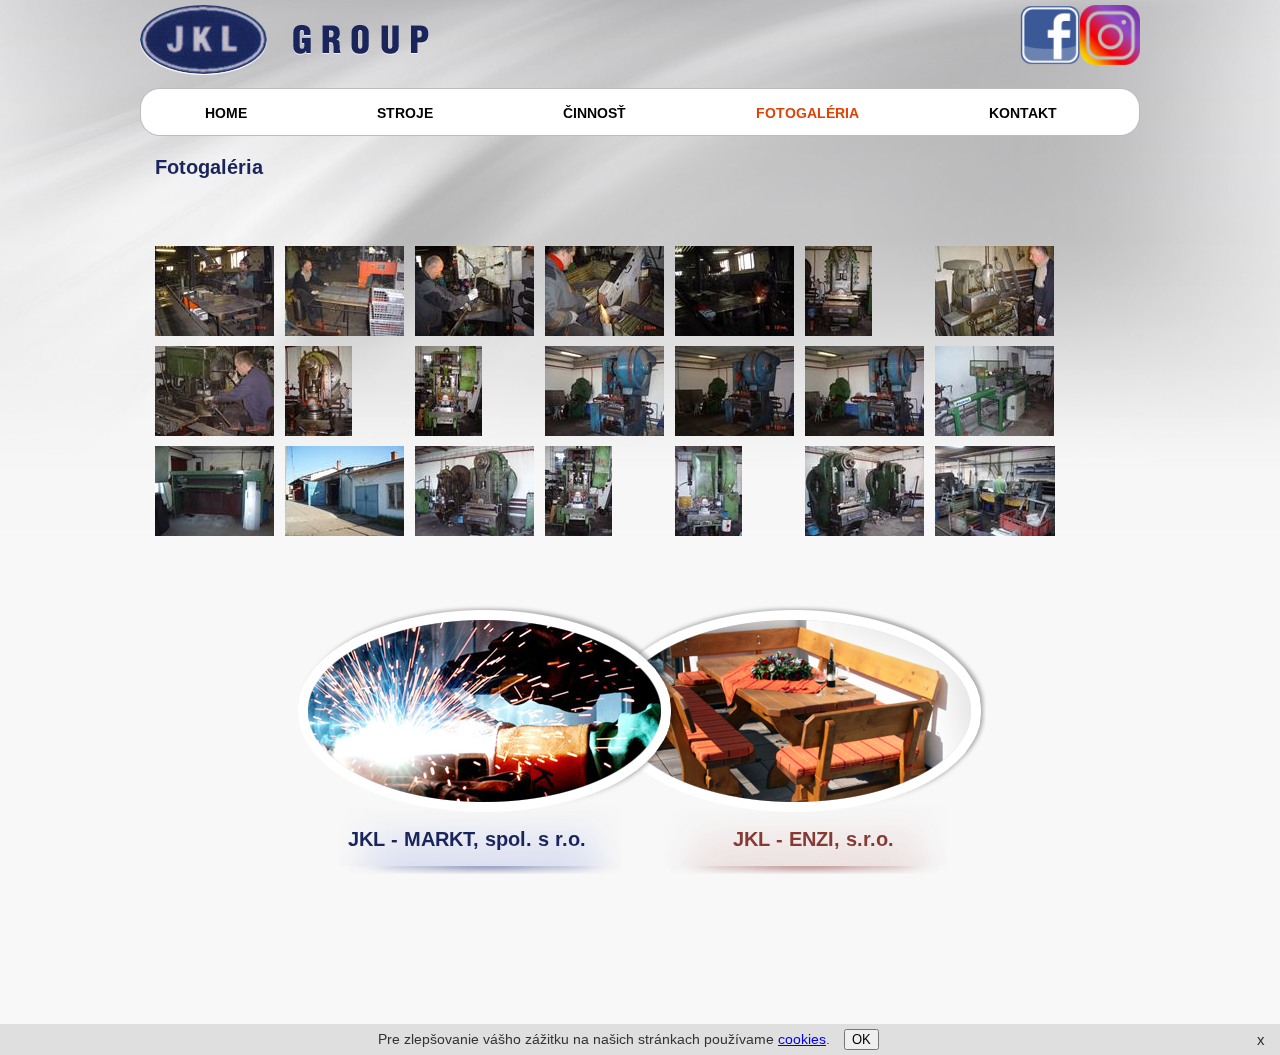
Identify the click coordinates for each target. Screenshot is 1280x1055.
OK (861, 1039)
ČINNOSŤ (594, 113)
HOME (226, 113)
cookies (802, 1039)
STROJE (405, 113)
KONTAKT (1023, 113)
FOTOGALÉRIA (807, 113)
